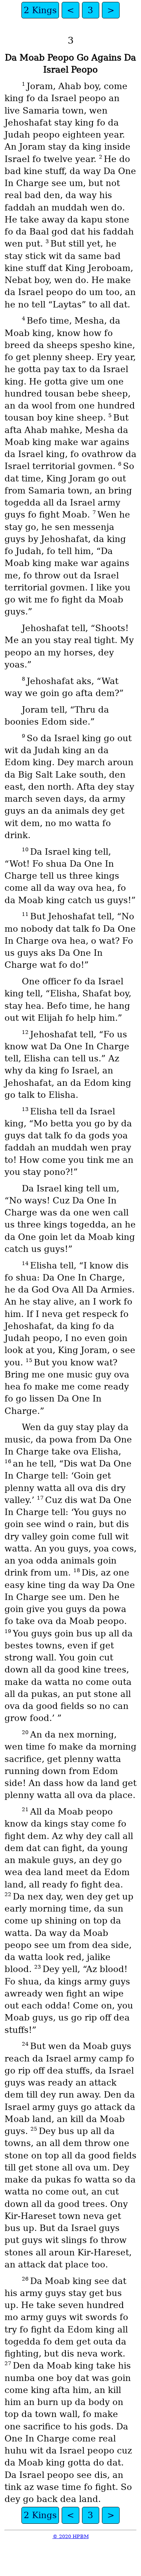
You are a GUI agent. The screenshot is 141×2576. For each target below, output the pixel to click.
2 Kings (40, 10)
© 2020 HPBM (71, 2536)
